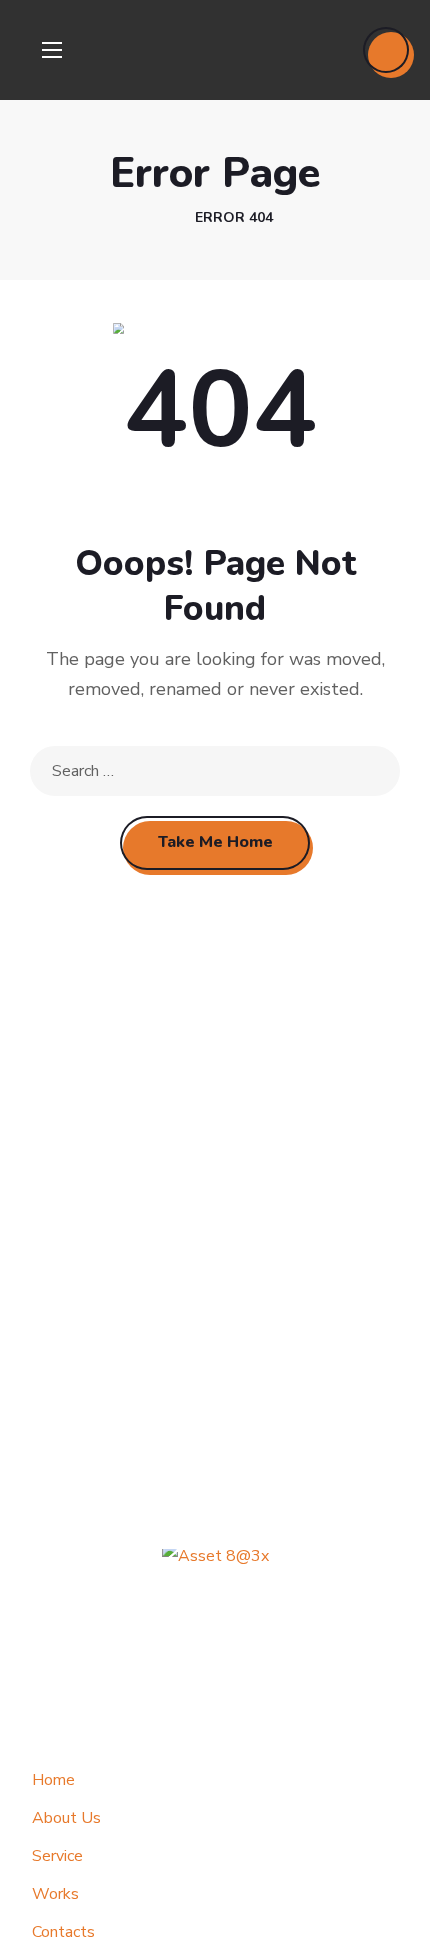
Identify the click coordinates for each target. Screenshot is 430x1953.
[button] (386, 50)
